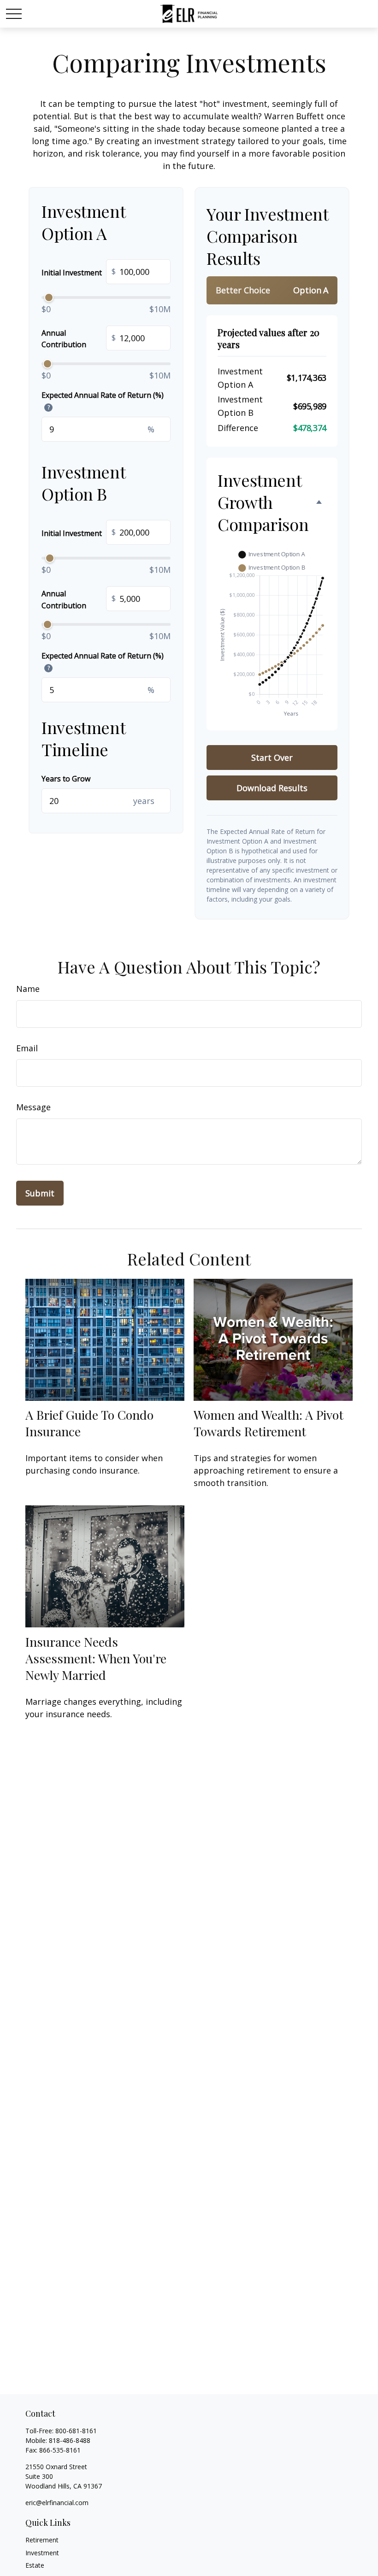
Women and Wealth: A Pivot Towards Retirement (269, 1423)
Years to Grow (66, 779)
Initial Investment (79, 272)
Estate (35, 2565)
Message (33, 1107)
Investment (42, 2553)
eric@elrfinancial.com (57, 2503)
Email (27, 1048)
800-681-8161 (76, 2431)
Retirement (42, 2540)
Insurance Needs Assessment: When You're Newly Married (96, 1658)
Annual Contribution (79, 339)
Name (28, 989)
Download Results (272, 788)
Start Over (272, 758)
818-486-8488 (70, 2440)
